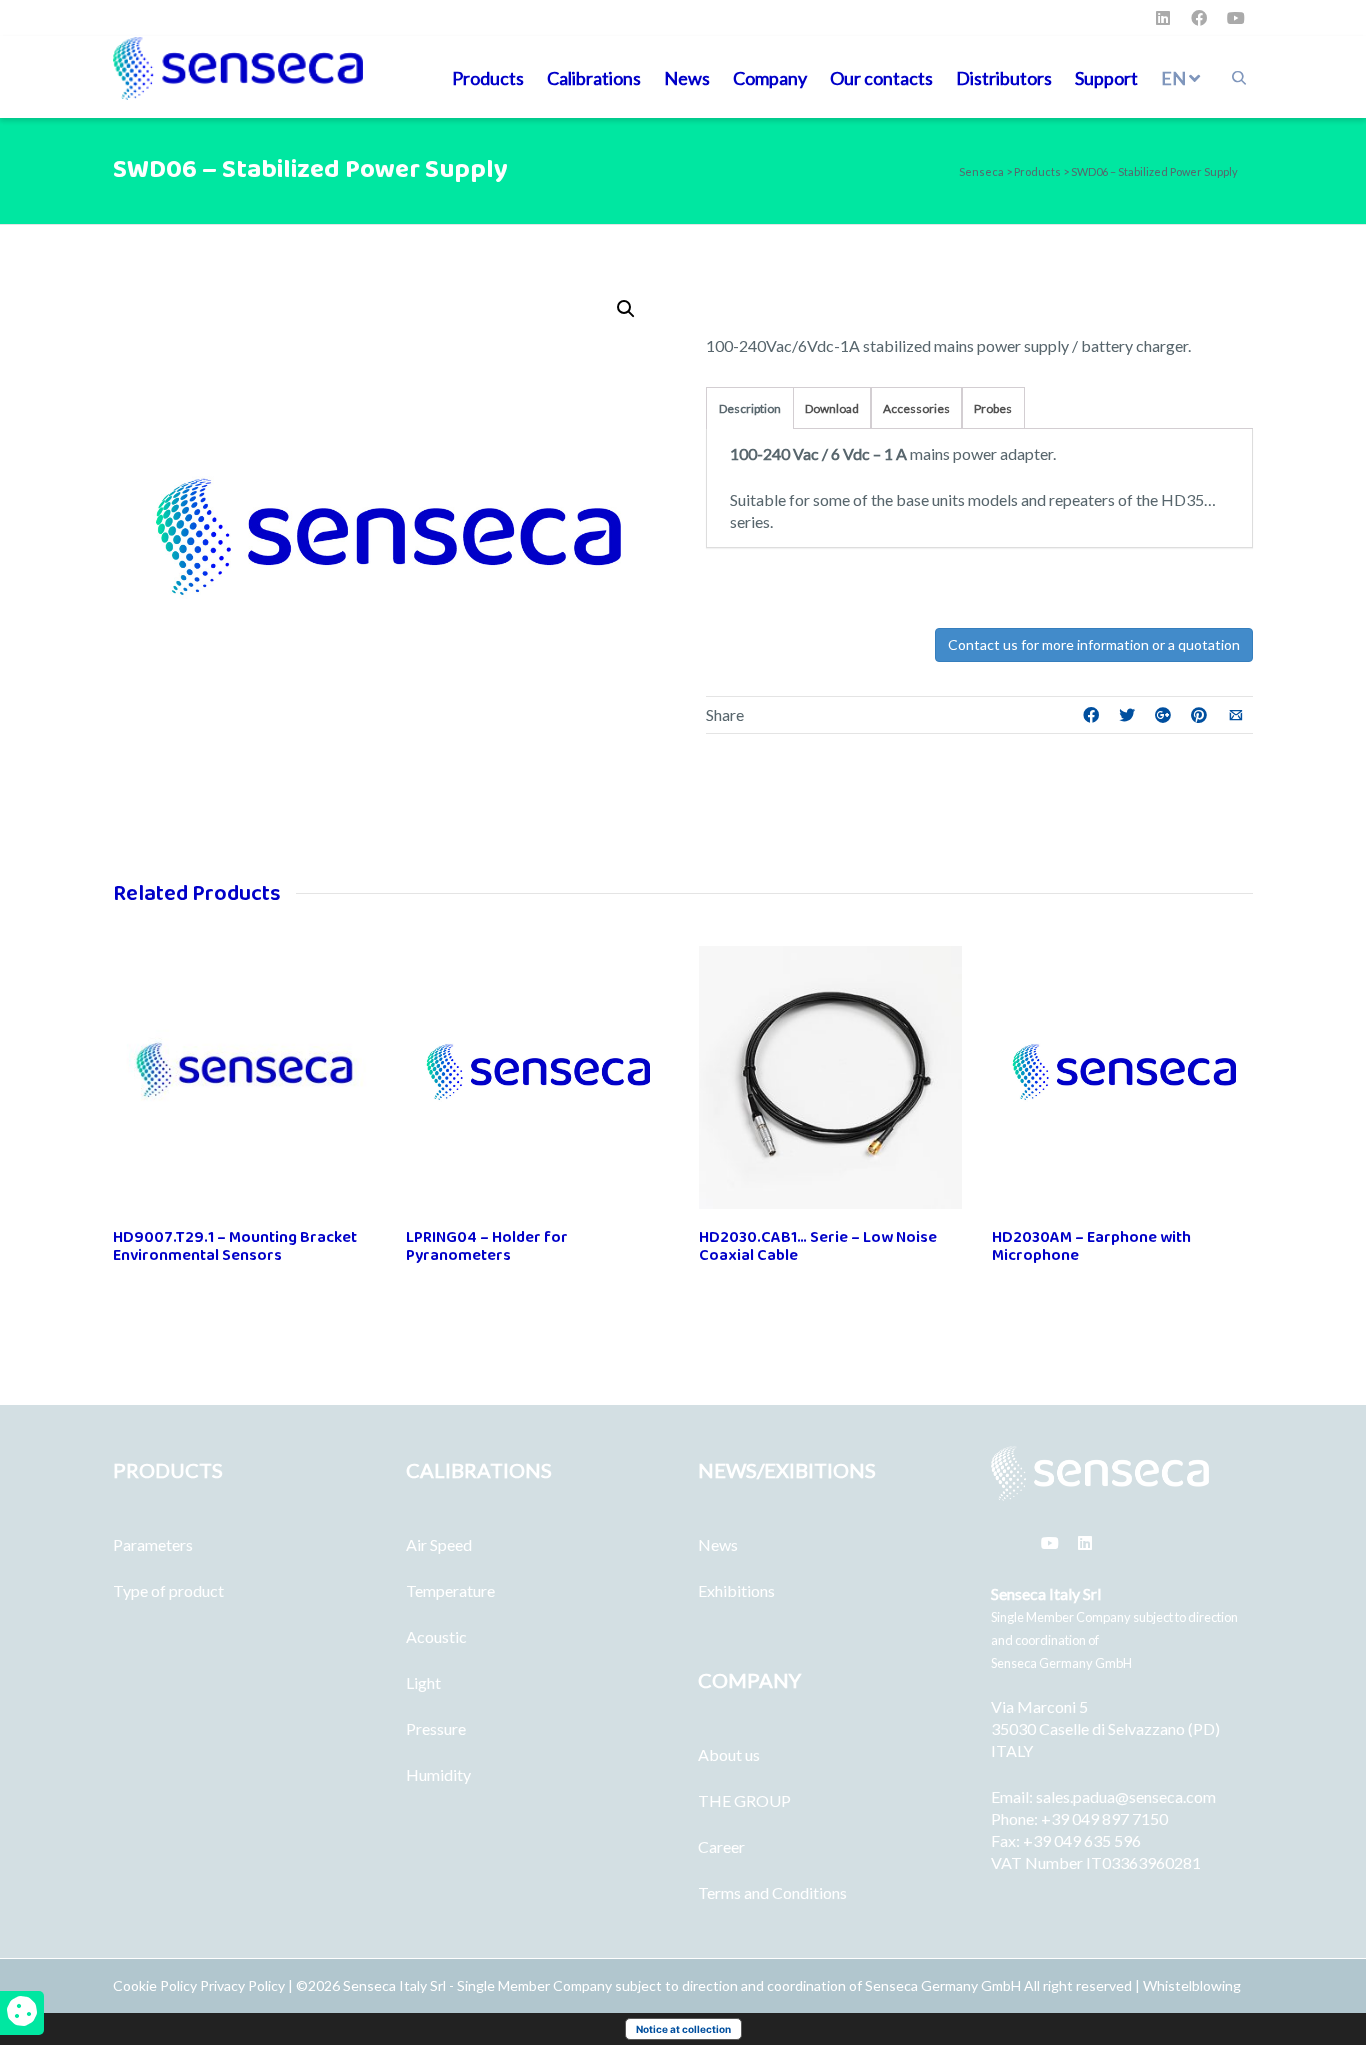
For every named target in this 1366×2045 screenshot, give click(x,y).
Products (488, 78)
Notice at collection (683, 2029)
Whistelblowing (1192, 1985)
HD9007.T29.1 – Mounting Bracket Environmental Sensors (235, 1246)
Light (423, 1682)
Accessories (916, 408)
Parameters (153, 1544)
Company (770, 78)
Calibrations (594, 78)
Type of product (168, 1590)
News (687, 78)
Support (1106, 78)
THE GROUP (744, 1800)
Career (721, 1846)
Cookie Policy (156, 1985)
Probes (993, 408)
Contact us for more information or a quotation (1094, 644)
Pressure (436, 1728)
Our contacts (881, 78)
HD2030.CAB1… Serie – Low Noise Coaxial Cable (818, 1246)
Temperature (450, 1590)
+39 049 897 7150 (1104, 1818)
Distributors (1004, 78)
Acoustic (436, 1636)
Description (750, 408)
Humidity (438, 1774)
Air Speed (439, 1544)
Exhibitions (736, 1590)
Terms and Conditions (772, 1892)
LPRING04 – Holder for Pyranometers (487, 1246)
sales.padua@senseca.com (1126, 1796)
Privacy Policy (242, 1985)
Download (832, 408)
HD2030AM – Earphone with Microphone (1091, 1246)
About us (729, 1754)
